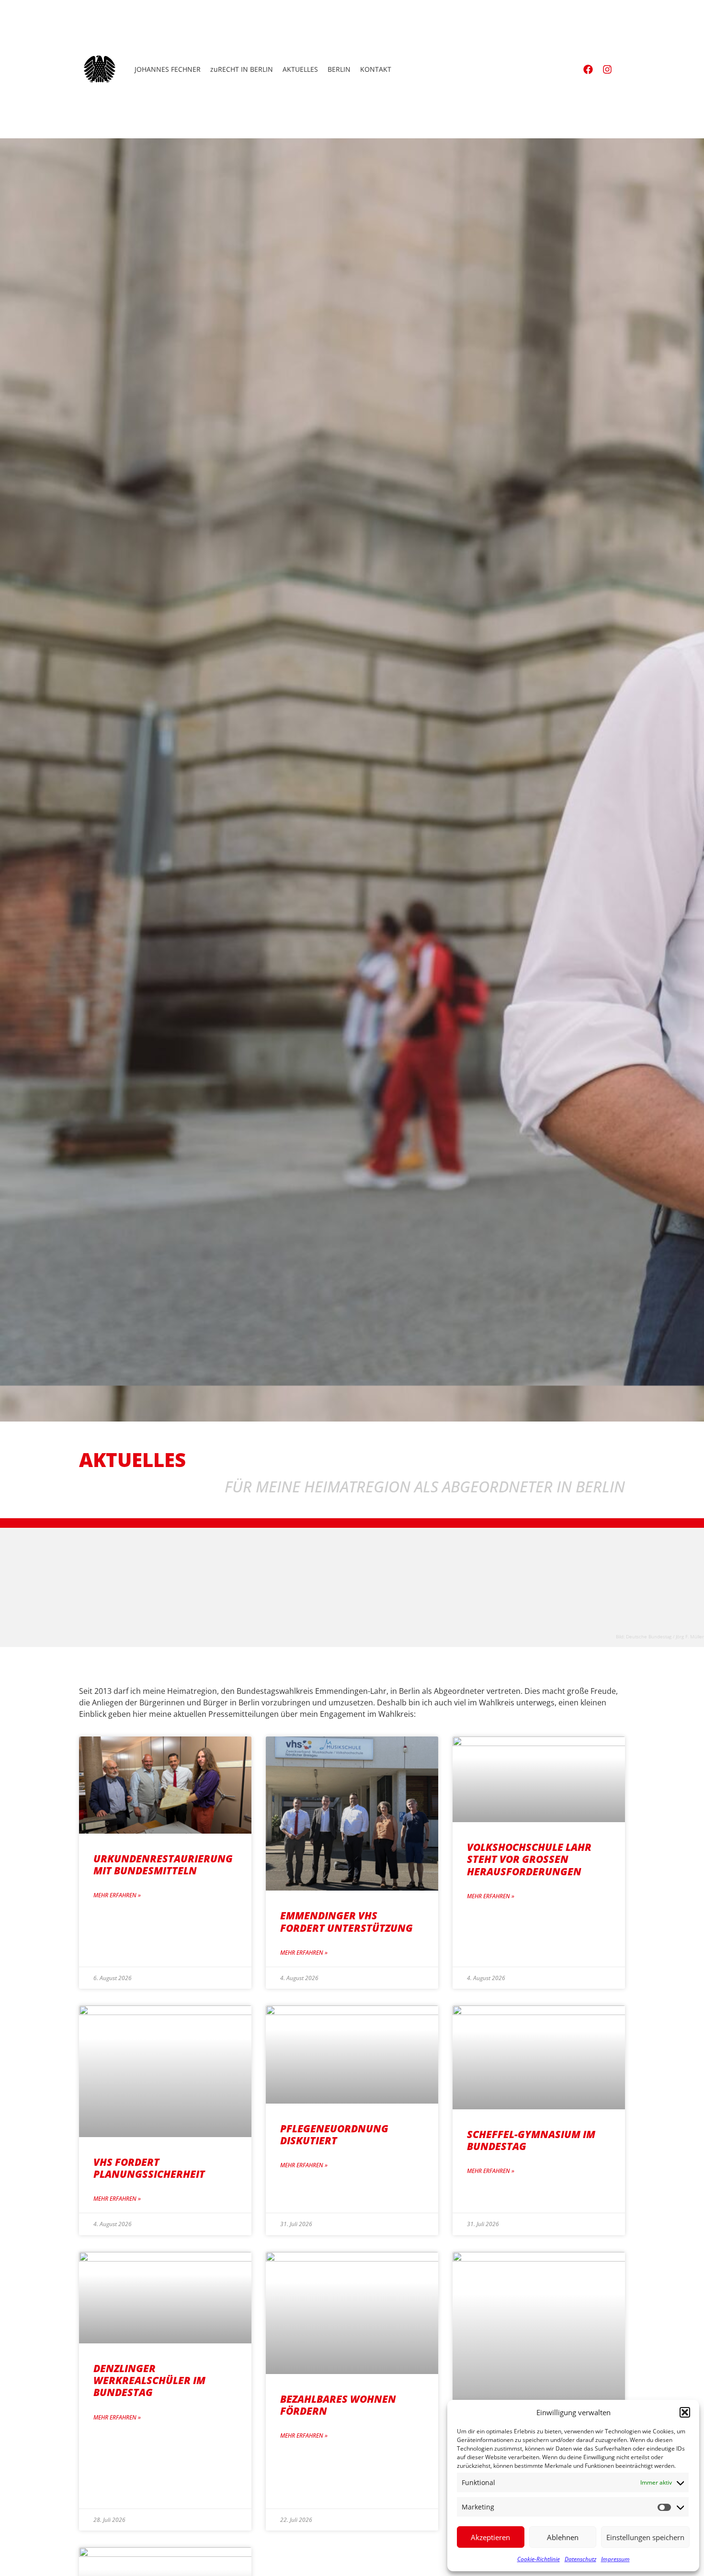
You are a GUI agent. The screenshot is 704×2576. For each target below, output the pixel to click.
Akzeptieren (490, 2537)
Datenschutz (580, 2559)
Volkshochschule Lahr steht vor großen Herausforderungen (529, 1859)
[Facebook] (588, 69)
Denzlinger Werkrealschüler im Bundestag (149, 2380)
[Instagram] (607, 69)
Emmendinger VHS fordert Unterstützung (346, 1921)
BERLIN (339, 69)
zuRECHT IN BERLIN (242, 69)
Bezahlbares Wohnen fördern (338, 2405)
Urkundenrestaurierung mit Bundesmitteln (163, 1865)
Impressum (615, 2559)
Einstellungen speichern (645, 2537)
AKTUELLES (300, 69)
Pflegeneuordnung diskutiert (334, 2134)
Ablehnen (563, 2537)
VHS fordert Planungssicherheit (149, 2168)
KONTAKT (376, 69)
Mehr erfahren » (117, 1895)
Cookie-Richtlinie (539, 2559)
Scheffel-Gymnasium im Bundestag (531, 2140)
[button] (685, 2412)
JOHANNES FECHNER (168, 69)
